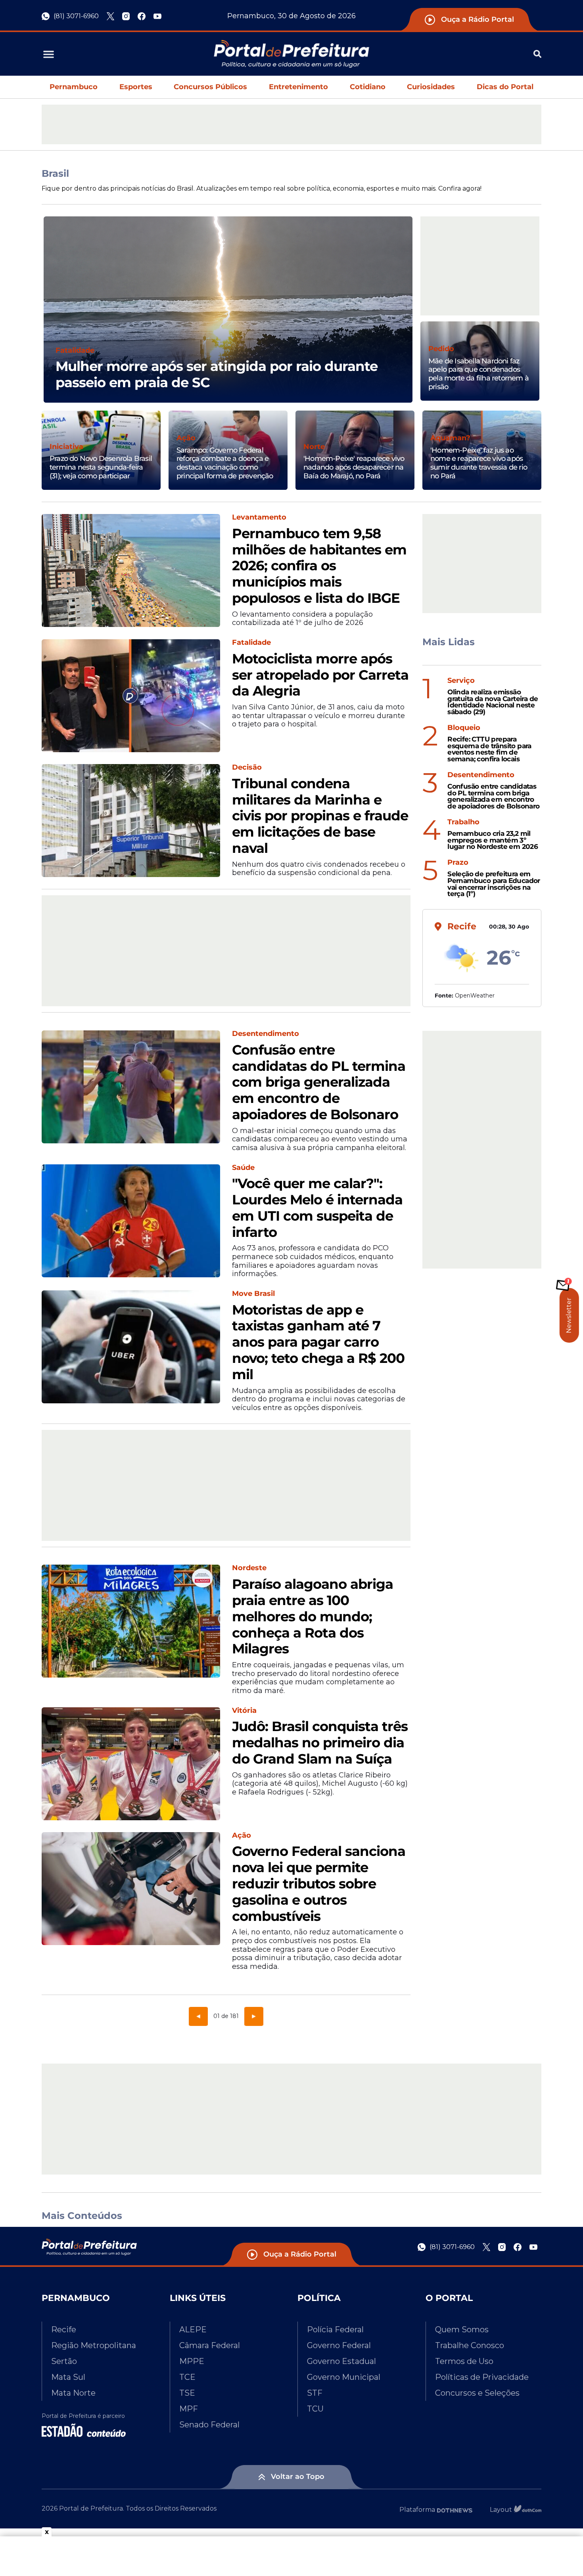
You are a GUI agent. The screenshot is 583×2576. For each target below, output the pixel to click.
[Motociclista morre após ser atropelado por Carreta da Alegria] (131, 696)
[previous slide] (44, 319)
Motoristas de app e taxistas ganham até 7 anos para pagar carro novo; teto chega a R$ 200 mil (318, 1342)
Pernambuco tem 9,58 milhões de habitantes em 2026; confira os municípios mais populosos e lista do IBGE (319, 566)
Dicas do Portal (505, 87)
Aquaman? (450, 438)
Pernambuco (74, 87)
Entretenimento (298, 87)
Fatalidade (75, 351)
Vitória (244, 1711)
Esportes (136, 87)
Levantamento (259, 517)
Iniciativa (66, 447)
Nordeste (249, 1568)
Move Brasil (253, 1294)
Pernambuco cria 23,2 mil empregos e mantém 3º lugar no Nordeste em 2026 (493, 840)
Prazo (458, 863)
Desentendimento (266, 1034)
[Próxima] (254, 2016)
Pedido (441, 349)
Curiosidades (431, 87)
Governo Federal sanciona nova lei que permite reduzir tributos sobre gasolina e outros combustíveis (319, 1884)
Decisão (247, 767)
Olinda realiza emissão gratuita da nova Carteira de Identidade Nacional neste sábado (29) (493, 702)
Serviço (461, 681)
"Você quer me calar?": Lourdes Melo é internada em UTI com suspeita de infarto (317, 1208)
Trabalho (463, 822)
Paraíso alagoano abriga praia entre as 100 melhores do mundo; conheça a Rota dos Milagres (313, 1617)
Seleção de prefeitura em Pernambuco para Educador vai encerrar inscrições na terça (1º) (494, 884)
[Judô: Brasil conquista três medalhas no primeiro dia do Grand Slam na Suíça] (131, 1764)
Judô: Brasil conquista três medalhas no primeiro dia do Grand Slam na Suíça (320, 1743)
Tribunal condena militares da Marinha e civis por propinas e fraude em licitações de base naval (320, 816)
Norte (314, 447)
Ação (186, 438)
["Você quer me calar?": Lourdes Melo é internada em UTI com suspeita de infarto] (131, 1221)
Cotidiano (368, 87)
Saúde (243, 1168)
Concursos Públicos (210, 87)
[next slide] (412, 319)
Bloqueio (464, 728)
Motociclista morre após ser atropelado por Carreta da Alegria (320, 675)
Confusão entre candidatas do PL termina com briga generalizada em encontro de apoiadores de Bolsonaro (319, 1082)
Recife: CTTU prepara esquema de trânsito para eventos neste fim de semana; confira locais (489, 749)
